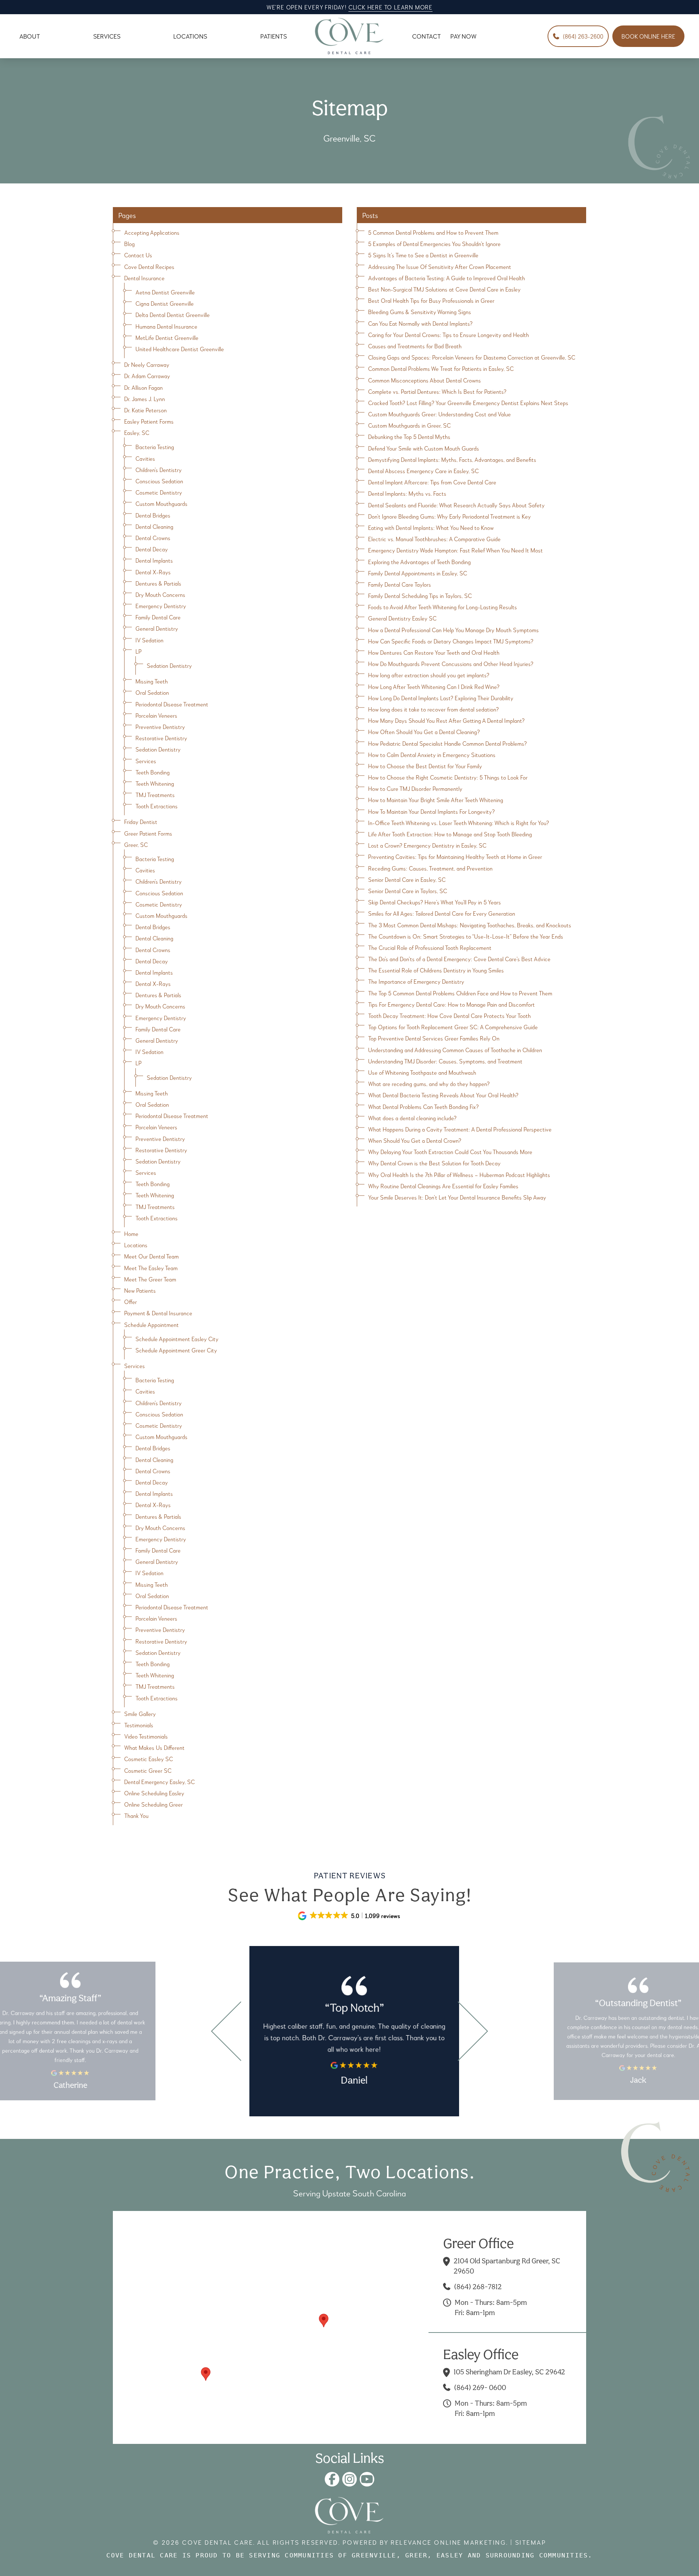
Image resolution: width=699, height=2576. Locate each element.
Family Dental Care (158, 617)
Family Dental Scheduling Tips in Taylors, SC (420, 596)
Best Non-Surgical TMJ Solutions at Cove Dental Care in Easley (444, 289)
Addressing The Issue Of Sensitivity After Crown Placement (440, 267)
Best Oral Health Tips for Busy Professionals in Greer (431, 300)
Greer (416, 2555)
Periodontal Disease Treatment (172, 704)
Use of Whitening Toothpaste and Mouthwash (422, 1072)
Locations (136, 1245)
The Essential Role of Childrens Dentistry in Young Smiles (436, 970)
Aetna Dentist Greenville (165, 292)
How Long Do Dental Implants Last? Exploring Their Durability (441, 698)
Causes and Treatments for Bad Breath (415, 346)
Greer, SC (136, 845)
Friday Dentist (141, 822)
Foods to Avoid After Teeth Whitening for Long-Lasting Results (443, 607)
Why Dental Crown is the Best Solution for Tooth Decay (434, 1163)
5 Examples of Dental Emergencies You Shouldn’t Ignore (434, 244)
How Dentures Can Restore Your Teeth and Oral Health (434, 652)
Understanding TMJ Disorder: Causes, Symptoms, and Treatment (445, 1061)
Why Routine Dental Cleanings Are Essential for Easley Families (443, 1186)
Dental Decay (152, 549)
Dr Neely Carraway (147, 364)
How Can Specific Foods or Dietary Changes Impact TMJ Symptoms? (451, 641)
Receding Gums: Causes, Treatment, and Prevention (430, 868)
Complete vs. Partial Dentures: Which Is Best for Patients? (437, 391)
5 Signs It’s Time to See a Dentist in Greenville (423, 255)
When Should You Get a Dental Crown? (415, 1140)
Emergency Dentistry (161, 606)
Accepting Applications (152, 232)
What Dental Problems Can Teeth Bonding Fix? (423, 1107)
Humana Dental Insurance (166, 326)
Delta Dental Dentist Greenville (173, 315)
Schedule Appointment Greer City (176, 1350)
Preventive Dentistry (160, 727)
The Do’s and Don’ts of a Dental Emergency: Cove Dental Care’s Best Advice (459, 959)
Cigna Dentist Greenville (165, 303)
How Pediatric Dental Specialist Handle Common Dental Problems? (447, 743)
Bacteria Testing (155, 447)
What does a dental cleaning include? (412, 1118)
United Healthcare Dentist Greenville (180, 349)
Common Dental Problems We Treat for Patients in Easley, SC (441, 368)
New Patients (140, 1290)
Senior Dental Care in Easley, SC (407, 879)
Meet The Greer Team (150, 1279)
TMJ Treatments (155, 795)
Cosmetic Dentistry (159, 492)
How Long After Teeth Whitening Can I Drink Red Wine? (434, 687)
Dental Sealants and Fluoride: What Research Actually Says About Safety (456, 505)
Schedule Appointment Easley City (177, 1339)
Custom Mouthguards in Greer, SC (409, 425)
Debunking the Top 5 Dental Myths (409, 437)
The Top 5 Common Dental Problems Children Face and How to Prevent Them (460, 993)
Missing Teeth (152, 681)
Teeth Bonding (153, 772)
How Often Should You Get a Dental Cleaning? (424, 732)
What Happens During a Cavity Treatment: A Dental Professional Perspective (460, 1129)
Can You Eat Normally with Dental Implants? (420, 323)
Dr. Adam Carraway (147, 376)
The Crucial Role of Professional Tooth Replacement (430, 948)
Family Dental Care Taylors (400, 584)
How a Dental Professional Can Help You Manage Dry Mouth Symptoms (453, 630)
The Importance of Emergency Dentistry (416, 981)
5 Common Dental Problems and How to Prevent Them (433, 232)
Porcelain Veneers (156, 715)
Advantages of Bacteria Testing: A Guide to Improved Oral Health (447, 278)
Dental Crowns (153, 538)
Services (146, 761)
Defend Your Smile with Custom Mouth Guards (424, 448)
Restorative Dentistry (161, 738)
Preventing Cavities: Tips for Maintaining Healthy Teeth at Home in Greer (455, 857)
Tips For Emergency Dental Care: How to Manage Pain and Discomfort (451, 1004)
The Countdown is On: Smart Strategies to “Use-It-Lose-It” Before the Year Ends (466, 936)
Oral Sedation (152, 692)
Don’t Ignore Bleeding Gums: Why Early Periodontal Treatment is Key (449, 516)
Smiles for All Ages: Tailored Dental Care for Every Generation (442, 913)
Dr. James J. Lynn (145, 399)
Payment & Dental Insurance (158, 1313)
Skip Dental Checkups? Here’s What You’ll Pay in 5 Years (435, 902)
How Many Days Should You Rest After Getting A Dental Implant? (446, 720)
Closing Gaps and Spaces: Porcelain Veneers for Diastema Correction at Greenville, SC (472, 357)
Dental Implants (154, 560)
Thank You (136, 1816)
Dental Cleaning (154, 526)
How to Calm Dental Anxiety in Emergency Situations (432, 755)
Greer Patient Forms (148, 833)
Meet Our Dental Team (151, 1256)
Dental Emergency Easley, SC (159, 1782)
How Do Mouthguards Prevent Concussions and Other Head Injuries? (451, 664)
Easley (450, 2555)
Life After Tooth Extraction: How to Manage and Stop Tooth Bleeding (450, 834)
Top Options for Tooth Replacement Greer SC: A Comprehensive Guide (453, 1027)
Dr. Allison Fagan (143, 387)
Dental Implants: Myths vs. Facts (407, 493)
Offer (131, 1302)
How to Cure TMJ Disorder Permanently (415, 788)
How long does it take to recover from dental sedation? (433, 709)
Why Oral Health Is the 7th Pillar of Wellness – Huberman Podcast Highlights (459, 1175)
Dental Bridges (153, 515)
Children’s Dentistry (159, 470)
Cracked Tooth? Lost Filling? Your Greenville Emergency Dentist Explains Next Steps (468, 403)
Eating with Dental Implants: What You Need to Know (431, 528)
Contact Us (138, 255)
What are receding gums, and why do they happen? (429, 1084)
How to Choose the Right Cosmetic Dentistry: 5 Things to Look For (448, 777)
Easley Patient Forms (149, 421)
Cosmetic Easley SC (149, 1759)
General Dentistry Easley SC (402, 618)
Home (131, 1234)
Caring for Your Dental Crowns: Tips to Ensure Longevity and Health (449, 335)
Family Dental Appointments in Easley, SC (418, 573)
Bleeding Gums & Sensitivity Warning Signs (420, 312)
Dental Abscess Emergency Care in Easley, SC (423, 471)
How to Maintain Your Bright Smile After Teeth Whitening (436, 800)
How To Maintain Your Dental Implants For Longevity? (431, 811)
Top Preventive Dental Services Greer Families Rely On (434, 1038)
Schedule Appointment (151, 1325)
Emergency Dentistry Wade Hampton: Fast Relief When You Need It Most (455, 550)
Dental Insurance (144, 278)
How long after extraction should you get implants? (429, 675)
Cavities (145, 458)
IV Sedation (149, 640)
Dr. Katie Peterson (145, 410)
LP (139, 651)
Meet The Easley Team (151, 1268)
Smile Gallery (140, 1714)
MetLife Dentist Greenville (167, 338)
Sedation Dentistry (169, 665)
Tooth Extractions (157, 806)
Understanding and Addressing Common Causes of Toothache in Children (455, 1050)
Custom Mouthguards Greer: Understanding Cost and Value (439, 414)
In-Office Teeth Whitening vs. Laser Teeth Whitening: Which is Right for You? (459, 823)
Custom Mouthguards (161, 504)
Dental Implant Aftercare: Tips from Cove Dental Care (432, 482)
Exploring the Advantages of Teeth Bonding (419, 562)
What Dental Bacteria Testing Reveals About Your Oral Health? (443, 1095)
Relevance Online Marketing (448, 2542)
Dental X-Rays (153, 572)
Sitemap (531, 2542)
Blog (129, 244)
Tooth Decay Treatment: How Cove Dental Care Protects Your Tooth (449, 1016)
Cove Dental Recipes (149, 267)
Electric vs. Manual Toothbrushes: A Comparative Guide (434, 539)
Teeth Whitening (155, 783)
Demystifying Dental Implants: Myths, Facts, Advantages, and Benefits (452, 459)
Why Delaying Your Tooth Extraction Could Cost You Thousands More (450, 1152)
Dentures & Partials (158, 583)
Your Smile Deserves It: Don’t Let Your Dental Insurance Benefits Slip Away (457, 1197)
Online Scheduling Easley (154, 1793)
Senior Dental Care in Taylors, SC (408, 891)
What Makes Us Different (154, 1747)
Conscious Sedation (159, 481)
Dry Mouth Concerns (160, 595)
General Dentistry (157, 628)
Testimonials (139, 1725)
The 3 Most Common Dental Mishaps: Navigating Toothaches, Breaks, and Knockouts (470, 925)
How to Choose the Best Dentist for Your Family (425, 766)
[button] (324, 2321)
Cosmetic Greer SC (148, 1770)
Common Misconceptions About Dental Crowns (424, 380)
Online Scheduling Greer (153, 1804)
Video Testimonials (146, 1736)
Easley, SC (137, 433)
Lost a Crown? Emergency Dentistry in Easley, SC (427, 845)
